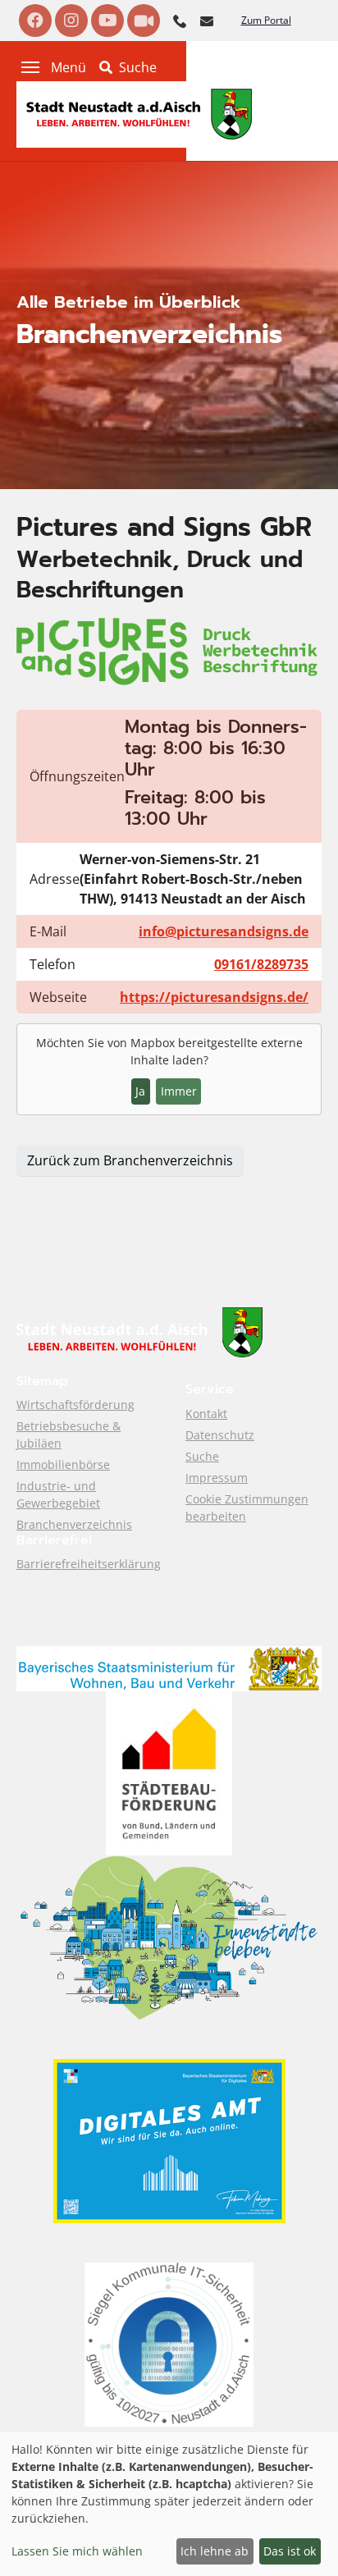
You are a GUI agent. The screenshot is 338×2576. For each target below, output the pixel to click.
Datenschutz (220, 1435)
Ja (140, 1091)
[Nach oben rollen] (302, 2540)
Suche (202, 1456)
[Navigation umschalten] (30, 67)
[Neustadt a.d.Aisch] (139, 113)
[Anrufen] (180, 20)
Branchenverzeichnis (74, 1524)
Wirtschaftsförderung (75, 1405)
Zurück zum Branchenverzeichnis (130, 1160)
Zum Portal (266, 20)
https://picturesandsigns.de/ (214, 997)
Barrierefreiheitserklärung (89, 1564)
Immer (179, 1091)
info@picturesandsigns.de (224, 931)
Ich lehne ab (215, 2551)
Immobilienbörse (63, 1464)
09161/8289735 (261, 964)
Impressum (217, 1478)
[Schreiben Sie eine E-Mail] (207, 20)
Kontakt (206, 1414)
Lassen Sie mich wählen (77, 2551)
